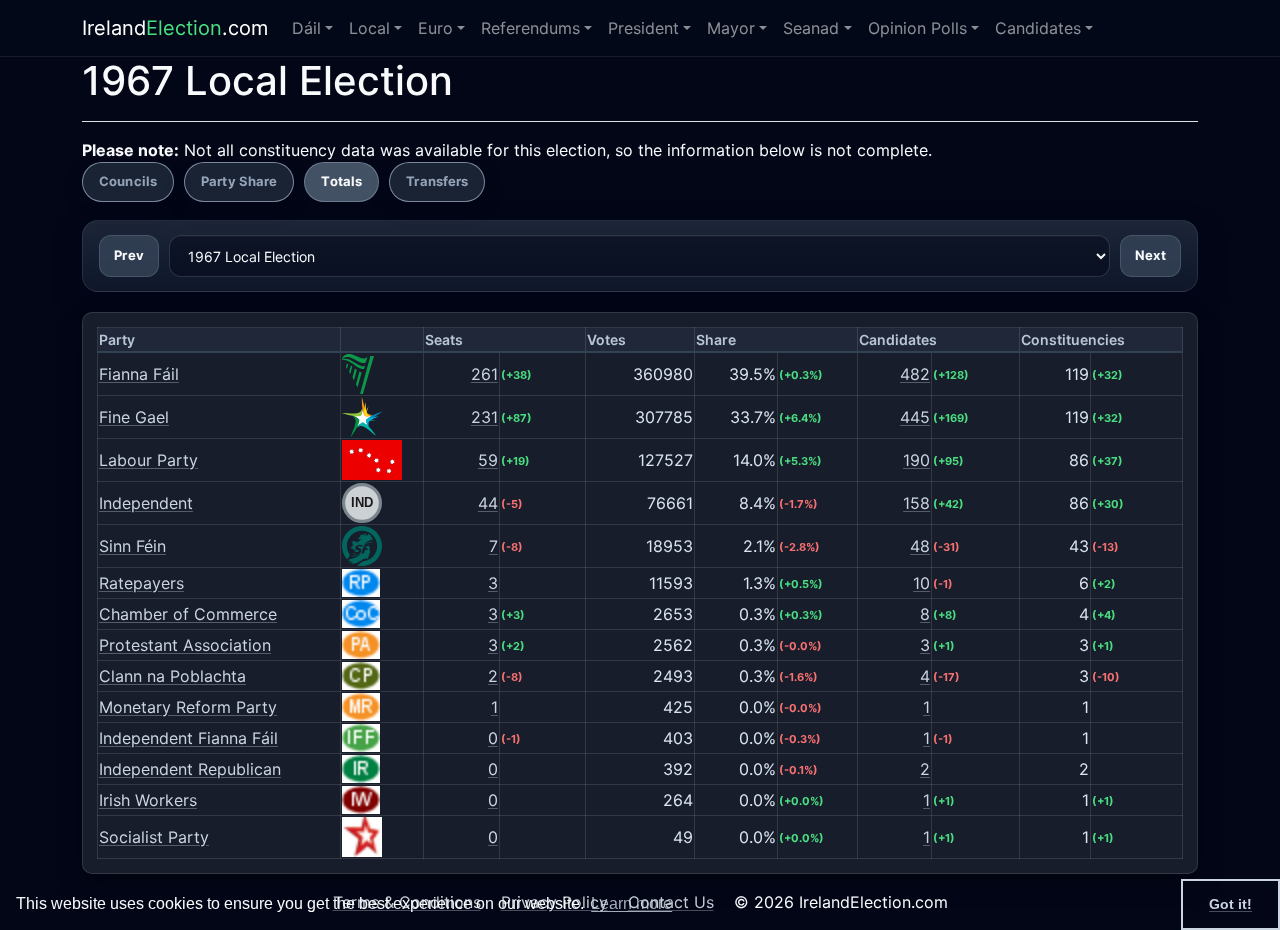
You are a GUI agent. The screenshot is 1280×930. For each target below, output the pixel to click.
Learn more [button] (631, 903)
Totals (341, 181)
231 (484, 417)
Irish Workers (148, 800)
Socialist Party (154, 837)
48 (920, 546)
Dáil (306, 28)
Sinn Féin (132, 546)
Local (369, 28)
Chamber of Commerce (188, 614)
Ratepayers (141, 583)
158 (916, 503)
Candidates (1038, 28)
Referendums (530, 28)
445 (915, 417)
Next (1150, 255)
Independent (146, 503)
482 (915, 374)
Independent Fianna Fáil (188, 738)
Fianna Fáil (139, 374)
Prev (129, 255)
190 (916, 460)
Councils (128, 181)
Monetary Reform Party (188, 707)
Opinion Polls (917, 28)
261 (484, 374)
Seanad (811, 28)
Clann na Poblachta (172, 676)
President (643, 28)
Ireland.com (175, 28)
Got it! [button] (1230, 904)
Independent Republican (190, 769)
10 (921, 583)
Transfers (437, 181)
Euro (435, 28)
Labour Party (148, 460)
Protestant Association (185, 645)
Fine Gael (134, 417)
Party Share (239, 181)
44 (488, 503)
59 (488, 460)
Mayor (731, 28)
